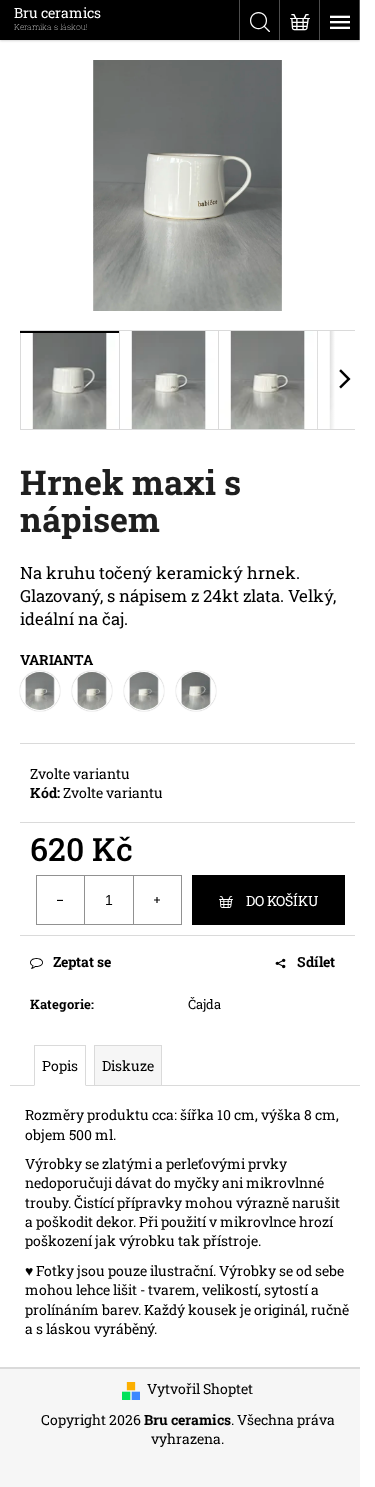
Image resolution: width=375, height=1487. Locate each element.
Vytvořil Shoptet (200, 1388)
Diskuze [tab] (128, 1065)
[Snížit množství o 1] (61, 900)
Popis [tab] (60, 1065)
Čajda (204, 1004)
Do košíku (282, 900)
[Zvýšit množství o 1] (157, 900)
